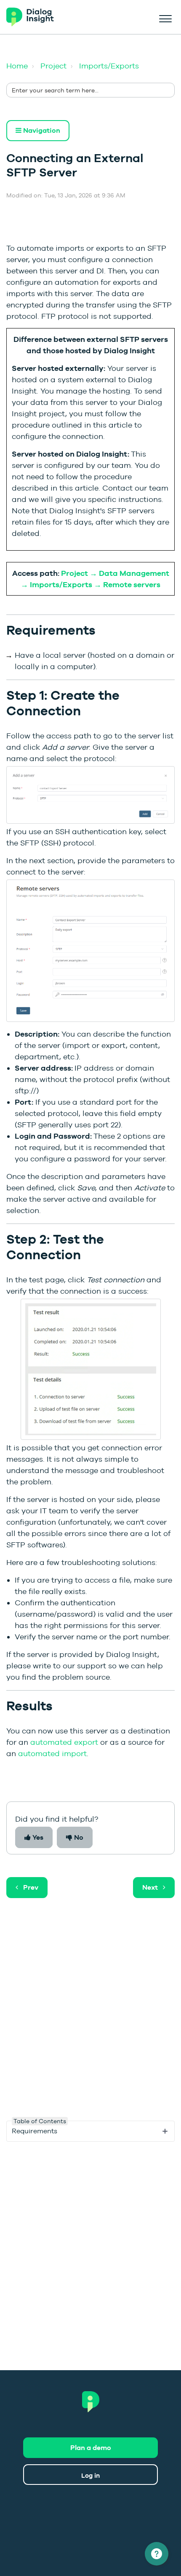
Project (53, 66)
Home (17, 66)
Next (150, 1887)
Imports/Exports (109, 66)
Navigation (41, 130)
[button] (165, 17)
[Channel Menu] (157, 2554)
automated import (52, 1753)
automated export (64, 1742)
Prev (31, 1887)
